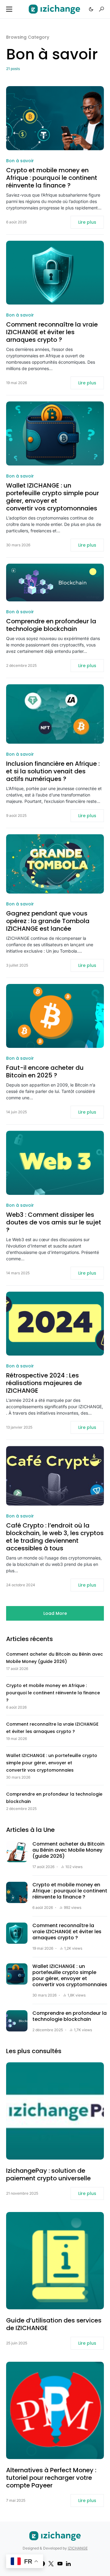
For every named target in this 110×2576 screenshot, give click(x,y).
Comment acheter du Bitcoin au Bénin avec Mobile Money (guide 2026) (68, 1850)
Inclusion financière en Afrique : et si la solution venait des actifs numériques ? (53, 771)
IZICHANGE (78, 2548)
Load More (55, 1613)
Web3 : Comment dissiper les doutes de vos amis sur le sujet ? (54, 1222)
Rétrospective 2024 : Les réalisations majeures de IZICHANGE (44, 1383)
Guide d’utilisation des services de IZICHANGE (54, 2324)
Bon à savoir (20, 161)
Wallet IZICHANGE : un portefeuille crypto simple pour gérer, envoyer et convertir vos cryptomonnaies (53, 497)
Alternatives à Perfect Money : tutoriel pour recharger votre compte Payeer (51, 2478)
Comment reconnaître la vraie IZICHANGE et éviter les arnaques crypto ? (52, 332)
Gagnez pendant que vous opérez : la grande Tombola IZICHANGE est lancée (48, 921)
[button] (9, 9)
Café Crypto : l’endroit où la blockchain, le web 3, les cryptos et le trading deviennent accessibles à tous (55, 1537)
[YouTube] (60, 2564)
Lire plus (87, 222)
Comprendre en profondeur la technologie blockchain (51, 625)
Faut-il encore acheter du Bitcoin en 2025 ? (45, 1072)
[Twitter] (51, 2564)
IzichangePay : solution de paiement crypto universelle (48, 2175)
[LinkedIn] (68, 2564)
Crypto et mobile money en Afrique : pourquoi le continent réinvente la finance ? (52, 178)
